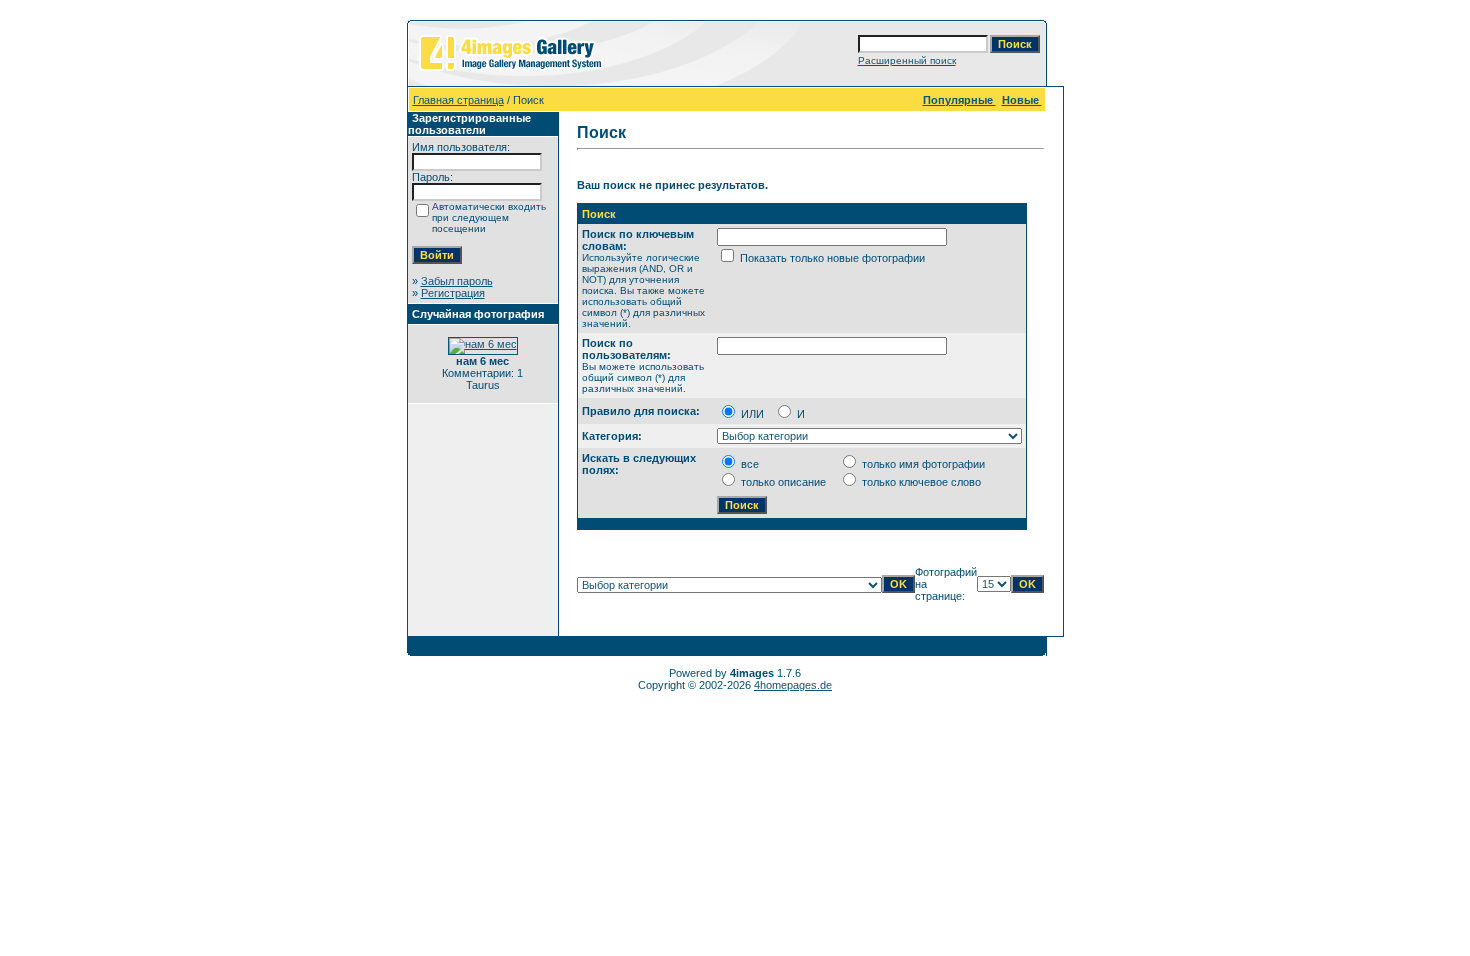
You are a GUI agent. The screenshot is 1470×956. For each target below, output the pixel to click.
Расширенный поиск (907, 60)
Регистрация (453, 293)
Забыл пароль (457, 281)
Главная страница (458, 100)
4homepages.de (793, 685)
